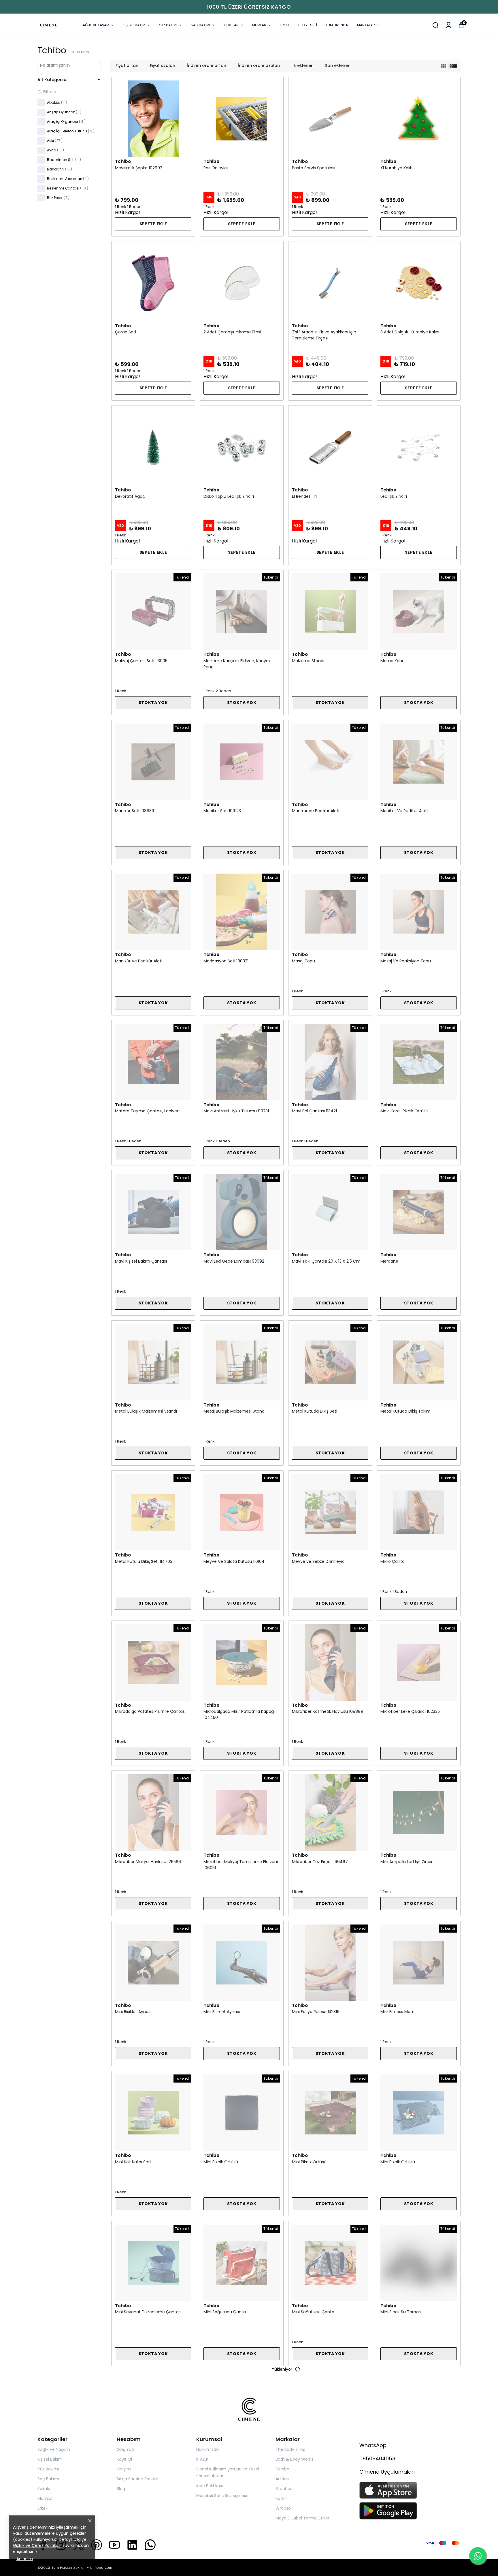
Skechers (285, 2489)
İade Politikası (210, 2486)
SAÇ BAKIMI (200, 25)
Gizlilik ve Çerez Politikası (37, 2545)
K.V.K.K (202, 2459)
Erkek (43, 2508)
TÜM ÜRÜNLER (337, 25)
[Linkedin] (132, 2545)
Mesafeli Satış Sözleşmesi (222, 2496)
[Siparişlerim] (449, 25)
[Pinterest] (97, 2545)
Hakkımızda (207, 2449)
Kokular (45, 2489)
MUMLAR (259, 25)
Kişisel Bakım (50, 2459)
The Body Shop (290, 2449)
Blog (121, 2489)
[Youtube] (114, 2545)
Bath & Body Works (294, 2459)
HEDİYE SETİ (308, 25)
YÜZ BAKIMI (168, 25)
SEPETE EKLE (153, 224)
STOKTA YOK (153, 703)
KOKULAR (231, 25)
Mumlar (45, 2498)
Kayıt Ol (124, 2459)
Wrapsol (284, 2508)
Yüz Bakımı (48, 2469)
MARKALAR (366, 25)
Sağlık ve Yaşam (54, 2449)
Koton (281, 2498)
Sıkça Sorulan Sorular (137, 2479)
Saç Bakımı (48, 2479)
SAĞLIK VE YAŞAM (95, 25)
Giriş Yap (125, 2449)
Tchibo (282, 2469)
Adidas (282, 2479)
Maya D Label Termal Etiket (303, 2518)
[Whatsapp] (150, 2545)
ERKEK (285, 25)
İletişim (124, 2469)
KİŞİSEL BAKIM (134, 25)
